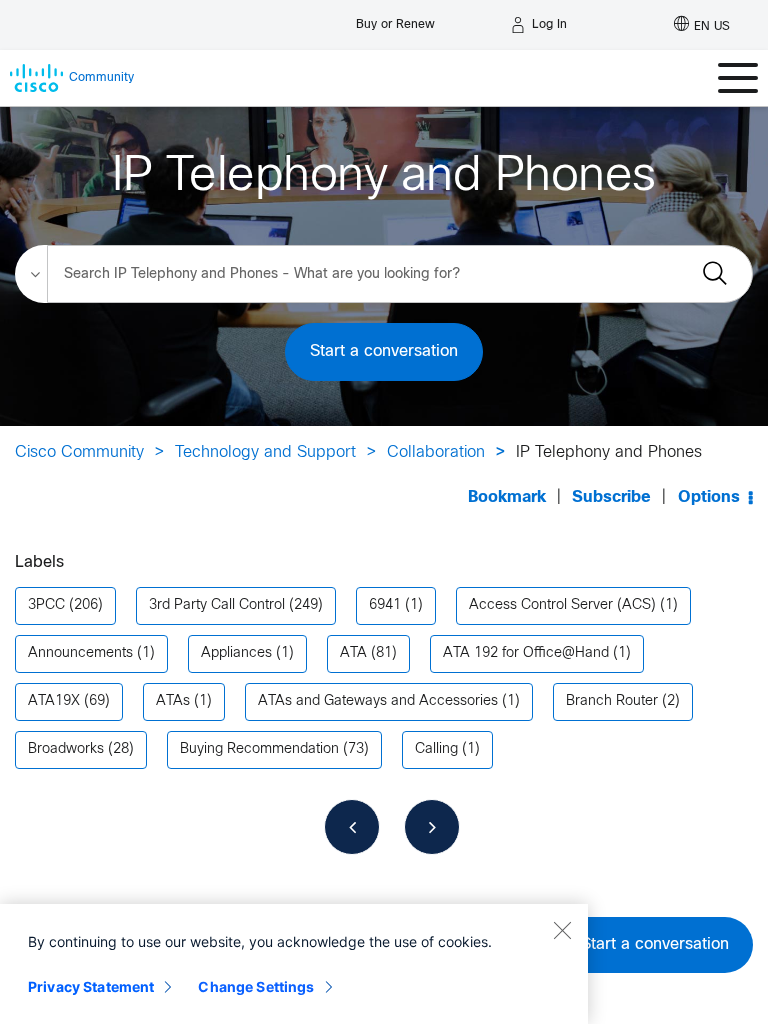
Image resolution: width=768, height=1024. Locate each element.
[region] (294, 964)
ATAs (173, 701)
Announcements (80, 653)
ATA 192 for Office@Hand (526, 653)
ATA (353, 653)
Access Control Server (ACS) (562, 605)
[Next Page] (432, 827)
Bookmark (507, 497)
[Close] (562, 930)
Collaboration (436, 452)
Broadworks (66, 749)
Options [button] (709, 497)
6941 (385, 605)
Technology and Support (265, 452)
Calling (436, 749)
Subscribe (611, 497)
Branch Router (612, 701)
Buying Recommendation (259, 749)
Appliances (236, 653)
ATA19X (54, 701)
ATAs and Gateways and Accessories (378, 701)
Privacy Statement (91, 986)
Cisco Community (79, 452)
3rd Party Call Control (217, 605)
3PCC (46, 605)
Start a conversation (384, 351)
